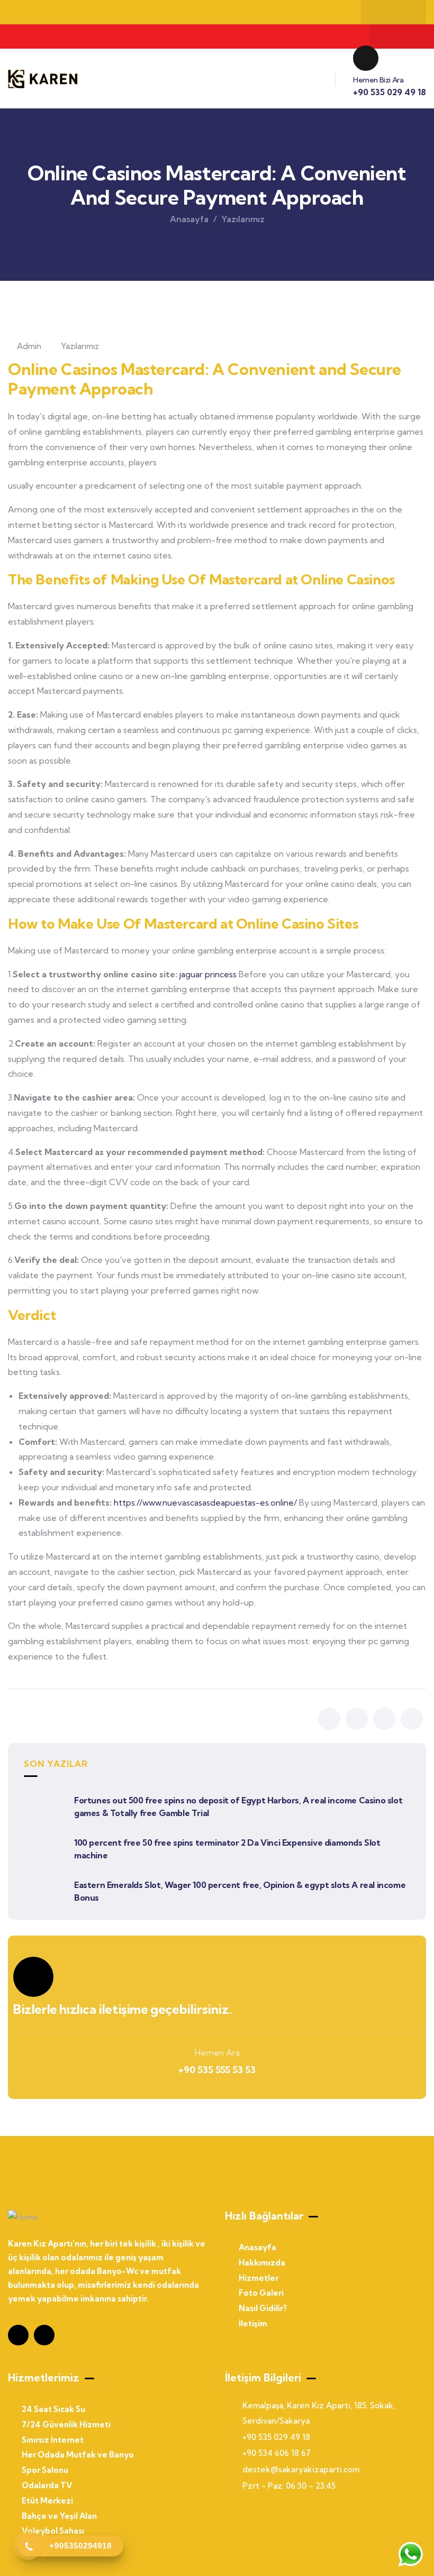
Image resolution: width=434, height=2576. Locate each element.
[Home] (43, 79)
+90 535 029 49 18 (390, 92)
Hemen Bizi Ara (378, 80)
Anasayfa (189, 219)
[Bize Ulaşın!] (410, 2554)
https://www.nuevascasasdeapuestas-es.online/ (205, 1502)
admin (29, 346)
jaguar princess (208, 974)
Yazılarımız (243, 219)
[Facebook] (404, 12)
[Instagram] (383, 12)
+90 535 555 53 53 (217, 2070)
